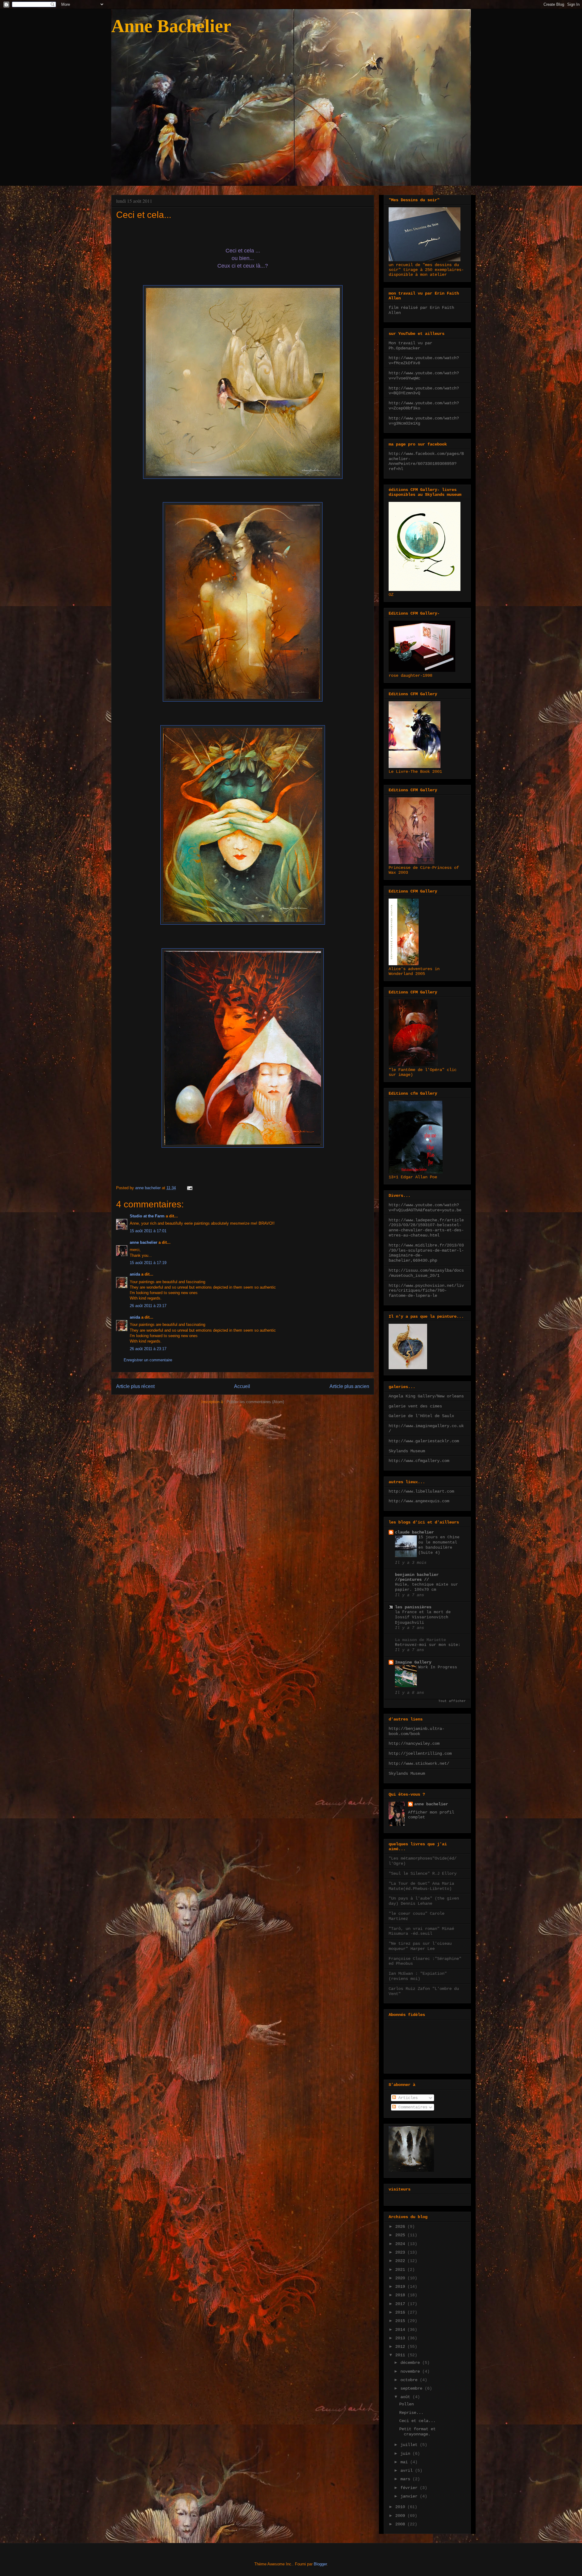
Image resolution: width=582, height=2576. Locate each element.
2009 (401, 2516)
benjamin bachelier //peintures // (417, 1577)
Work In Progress (438, 1667)
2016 (401, 2312)
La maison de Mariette (420, 1640)
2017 (401, 2304)
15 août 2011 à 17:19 (148, 1263)
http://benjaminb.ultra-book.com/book (416, 1731)
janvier (410, 2496)
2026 (401, 2227)
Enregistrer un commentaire (148, 1360)
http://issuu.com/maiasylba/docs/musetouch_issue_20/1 (426, 1273)
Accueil (242, 1386)
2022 (401, 2261)
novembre (411, 2371)
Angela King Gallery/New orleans (426, 1396)
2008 (401, 2524)
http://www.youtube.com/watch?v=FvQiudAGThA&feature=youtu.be (425, 1208)
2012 (401, 2347)
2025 (401, 2235)
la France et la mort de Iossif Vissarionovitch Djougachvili (423, 1617)
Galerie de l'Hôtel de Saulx (421, 1416)
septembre (413, 2388)
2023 (401, 2252)
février (410, 2488)
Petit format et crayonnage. (417, 2432)
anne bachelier (144, 1242)
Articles (407, 2098)
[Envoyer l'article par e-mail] (189, 1188)
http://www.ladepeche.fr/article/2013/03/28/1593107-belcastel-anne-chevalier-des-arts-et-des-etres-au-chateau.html (426, 1228)
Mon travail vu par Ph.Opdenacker (410, 346)
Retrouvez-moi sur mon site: (428, 1645)
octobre (410, 2380)
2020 (401, 2278)
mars (406, 2479)
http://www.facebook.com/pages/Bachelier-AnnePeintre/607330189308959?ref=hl (426, 461)
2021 (401, 2270)
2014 (401, 2330)
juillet (410, 2445)
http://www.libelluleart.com (421, 1491)
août (406, 2397)
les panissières (413, 1607)
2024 (401, 2244)
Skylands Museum (407, 1451)
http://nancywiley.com (414, 1743)
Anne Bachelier (171, 26)
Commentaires (412, 2107)
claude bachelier (414, 1532)
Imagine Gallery (413, 1662)
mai (405, 2462)
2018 (401, 2295)
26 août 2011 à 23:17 (148, 1306)
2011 (401, 2355)
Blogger (320, 2564)
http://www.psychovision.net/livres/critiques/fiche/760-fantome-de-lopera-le (426, 1291)
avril (408, 2471)
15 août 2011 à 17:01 (148, 1231)
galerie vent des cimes (415, 1406)
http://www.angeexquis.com (419, 1501)
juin (406, 2454)
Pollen (406, 2404)
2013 (401, 2338)
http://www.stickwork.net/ (419, 1763)
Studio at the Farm (147, 1216)
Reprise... (411, 2413)
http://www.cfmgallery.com (419, 1461)
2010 (401, 2507)
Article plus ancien (349, 1386)
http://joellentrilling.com (420, 1753)
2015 (401, 2321)
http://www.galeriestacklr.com (424, 1441)
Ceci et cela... (417, 2421)
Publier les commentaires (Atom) (255, 1402)
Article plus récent (135, 1386)
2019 (401, 2287)
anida (135, 1274)
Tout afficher (452, 1701)
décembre (411, 2363)
